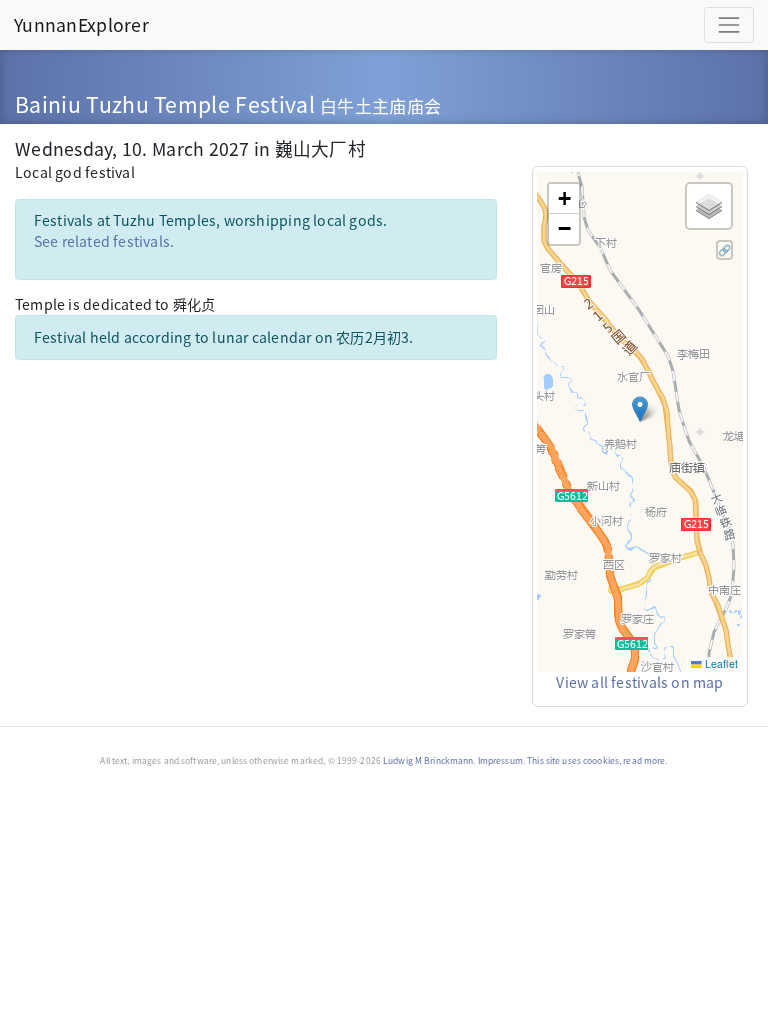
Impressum (500, 760)
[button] (640, 409)
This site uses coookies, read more (596, 760)
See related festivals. (104, 241)
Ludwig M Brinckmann (428, 760)
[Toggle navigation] (729, 25)
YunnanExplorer (81, 24)
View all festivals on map (639, 682)
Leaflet (720, 663)
